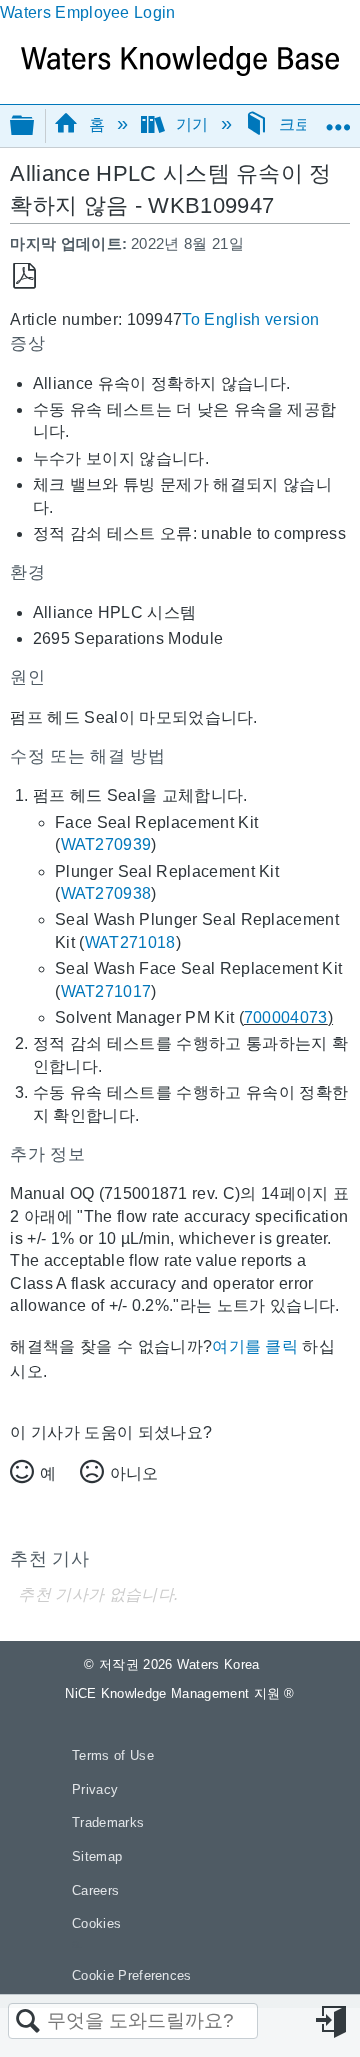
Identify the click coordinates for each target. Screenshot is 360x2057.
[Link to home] (180, 70)
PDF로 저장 (24, 276)
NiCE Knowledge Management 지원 (180, 1693)
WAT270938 (106, 893)
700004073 (286, 1017)
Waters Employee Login (88, 12)
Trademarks (108, 1822)
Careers (95, 1890)
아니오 (134, 1473)
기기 (191, 124)
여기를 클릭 (255, 1346)
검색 (28, 2022)
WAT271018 (130, 942)
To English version (250, 319)
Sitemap (97, 1856)
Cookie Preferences (132, 1975)
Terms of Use (113, 1755)
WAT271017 (106, 991)
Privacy (95, 1789)
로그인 (333, 2022)
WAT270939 (106, 844)
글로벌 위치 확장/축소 (338, 119)
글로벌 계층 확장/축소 (35, 126)
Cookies (96, 1923)
